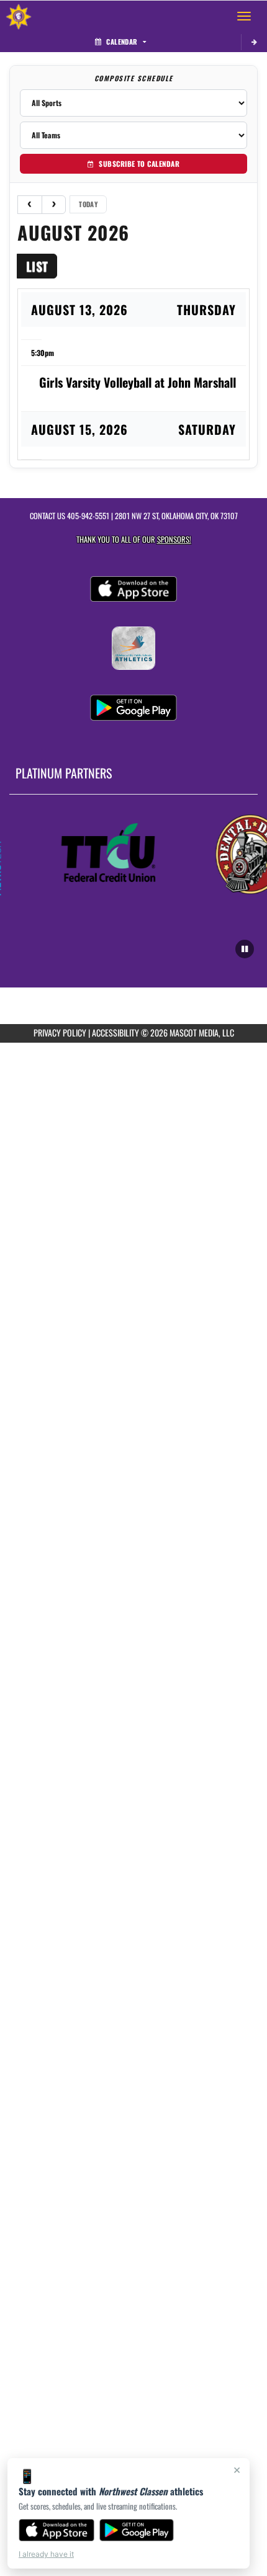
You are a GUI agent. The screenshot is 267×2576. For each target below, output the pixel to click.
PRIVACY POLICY (60, 1032)
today (88, 204)
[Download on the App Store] (57, 2530)
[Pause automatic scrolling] (245, 949)
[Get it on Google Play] (137, 2530)
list (37, 266)
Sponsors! (174, 539)
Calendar (122, 42)
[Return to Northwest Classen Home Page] (19, 16)
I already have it (46, 2554)
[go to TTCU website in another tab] (105, 853)
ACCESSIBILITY (115, 1032)
